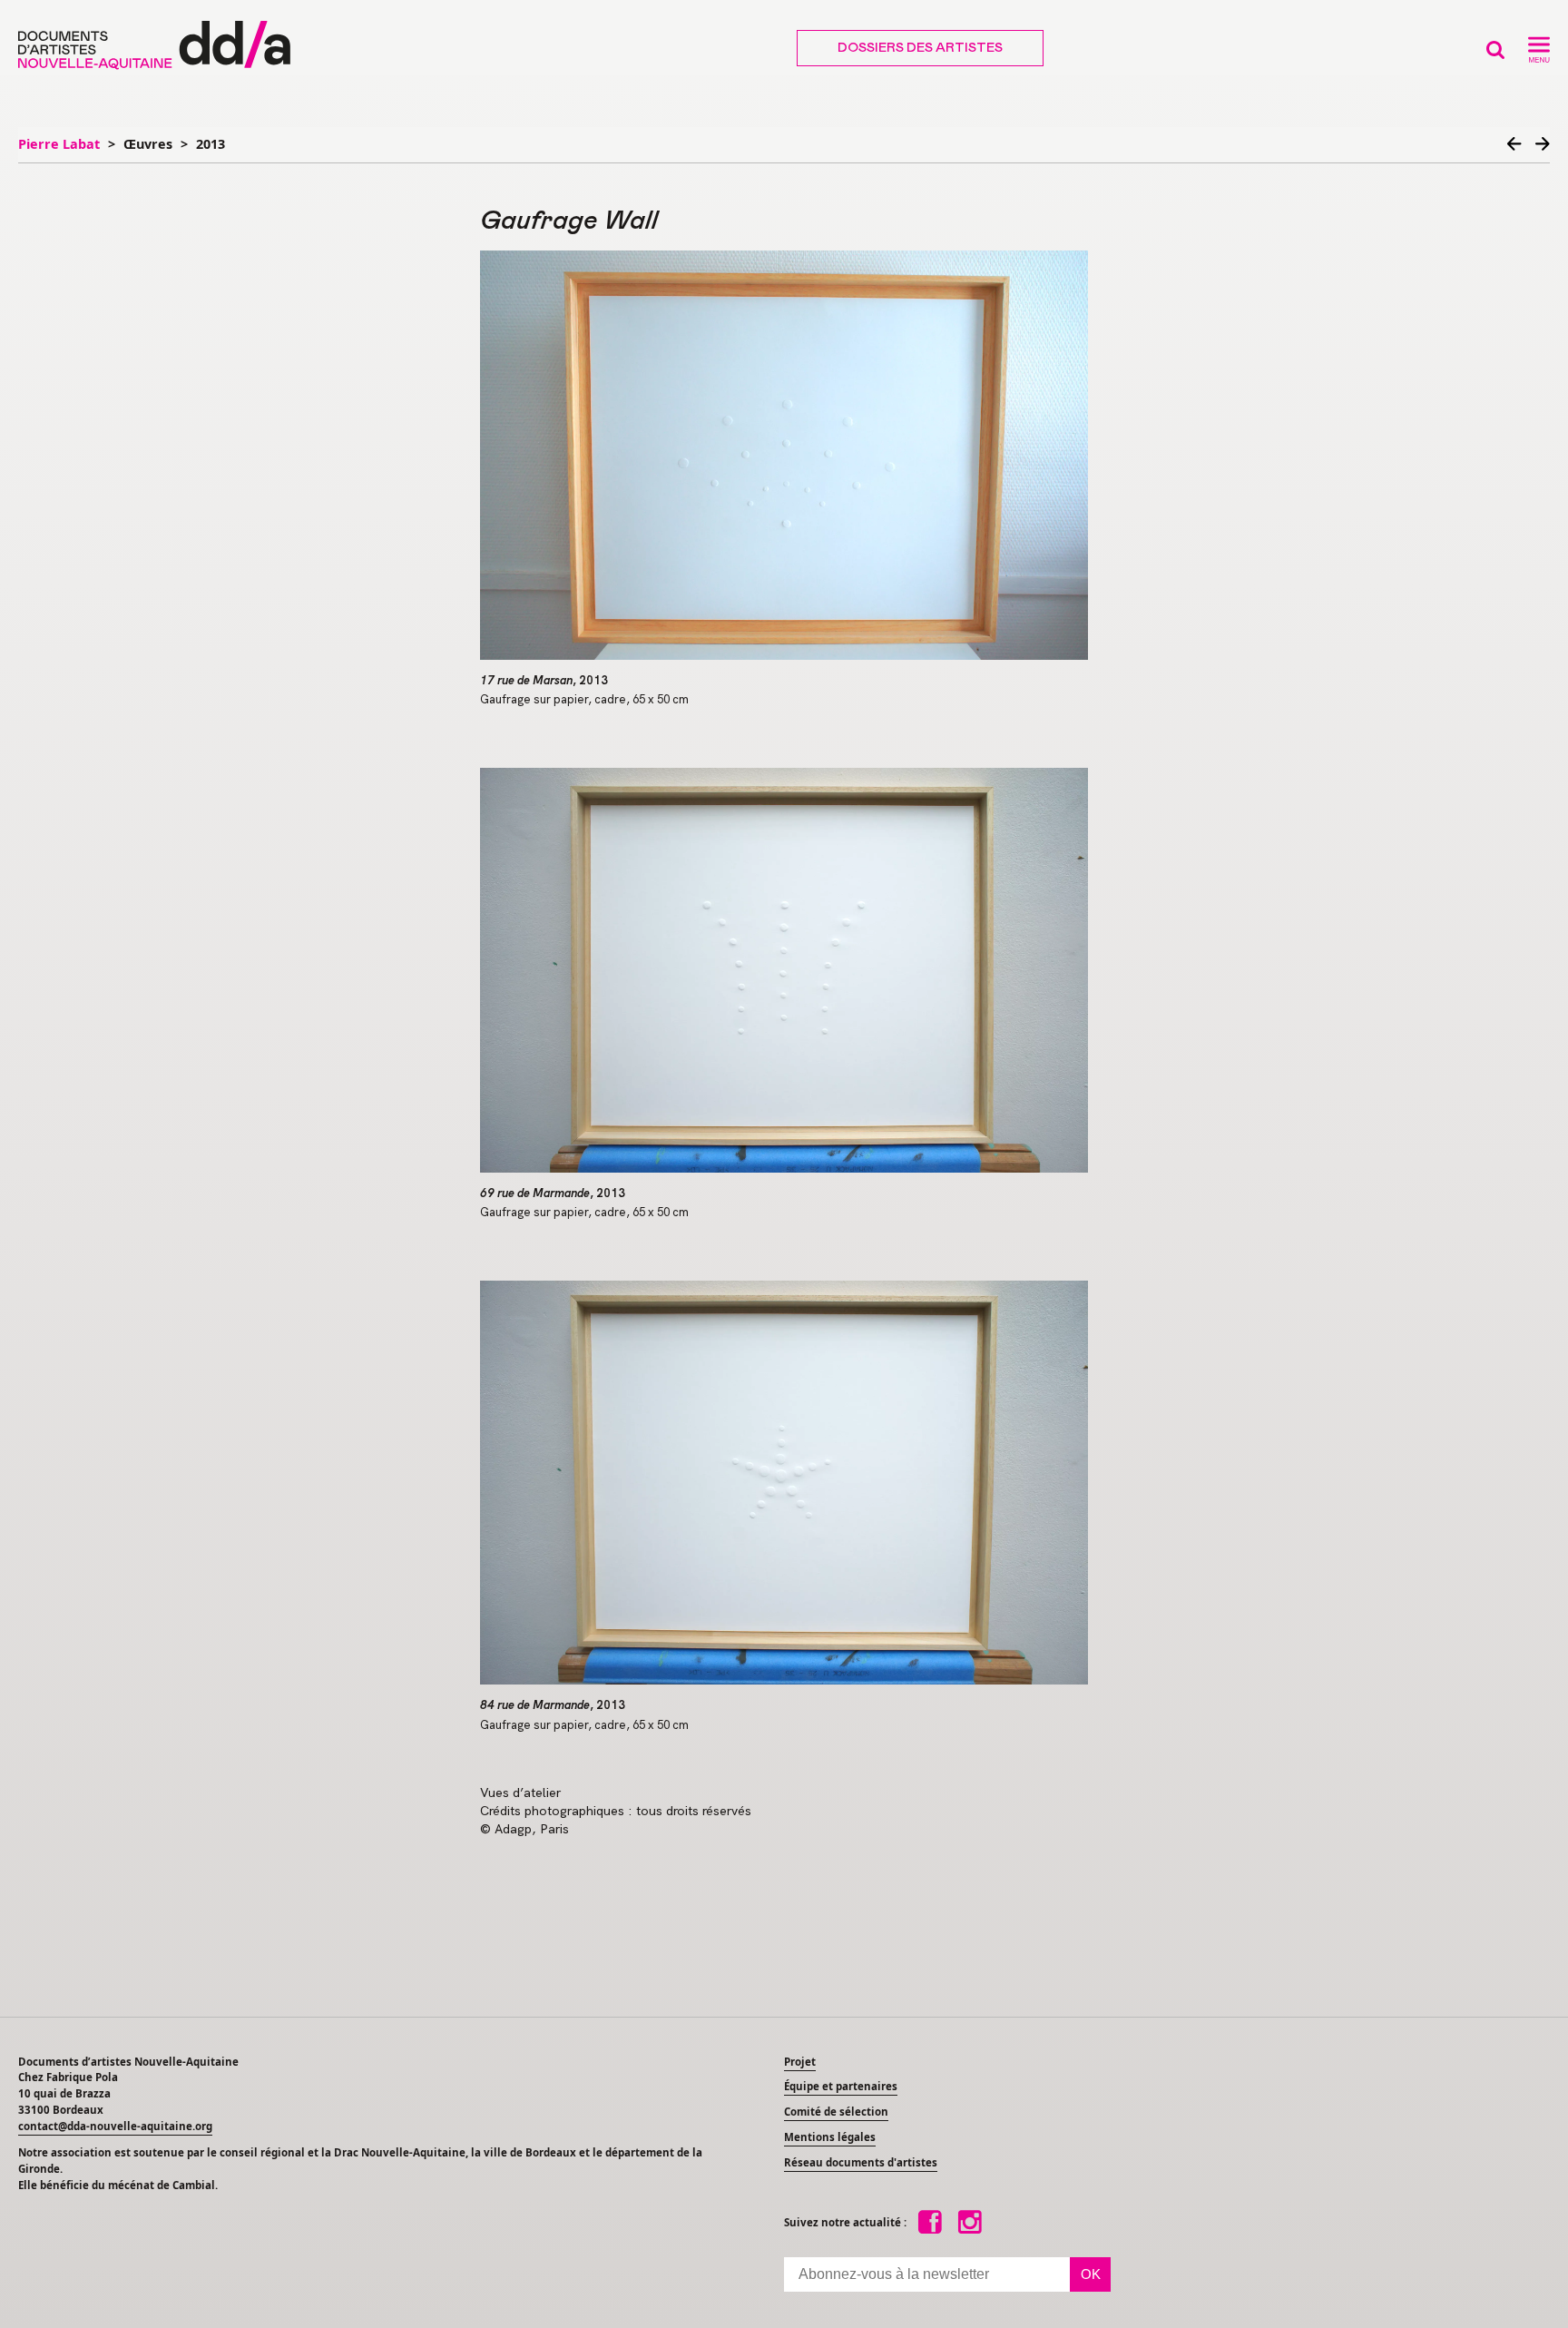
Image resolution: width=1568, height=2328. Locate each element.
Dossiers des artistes (920, 48)
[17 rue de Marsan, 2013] (784, 455)
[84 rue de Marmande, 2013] (784, 1483)
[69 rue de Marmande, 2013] (784, 970)
